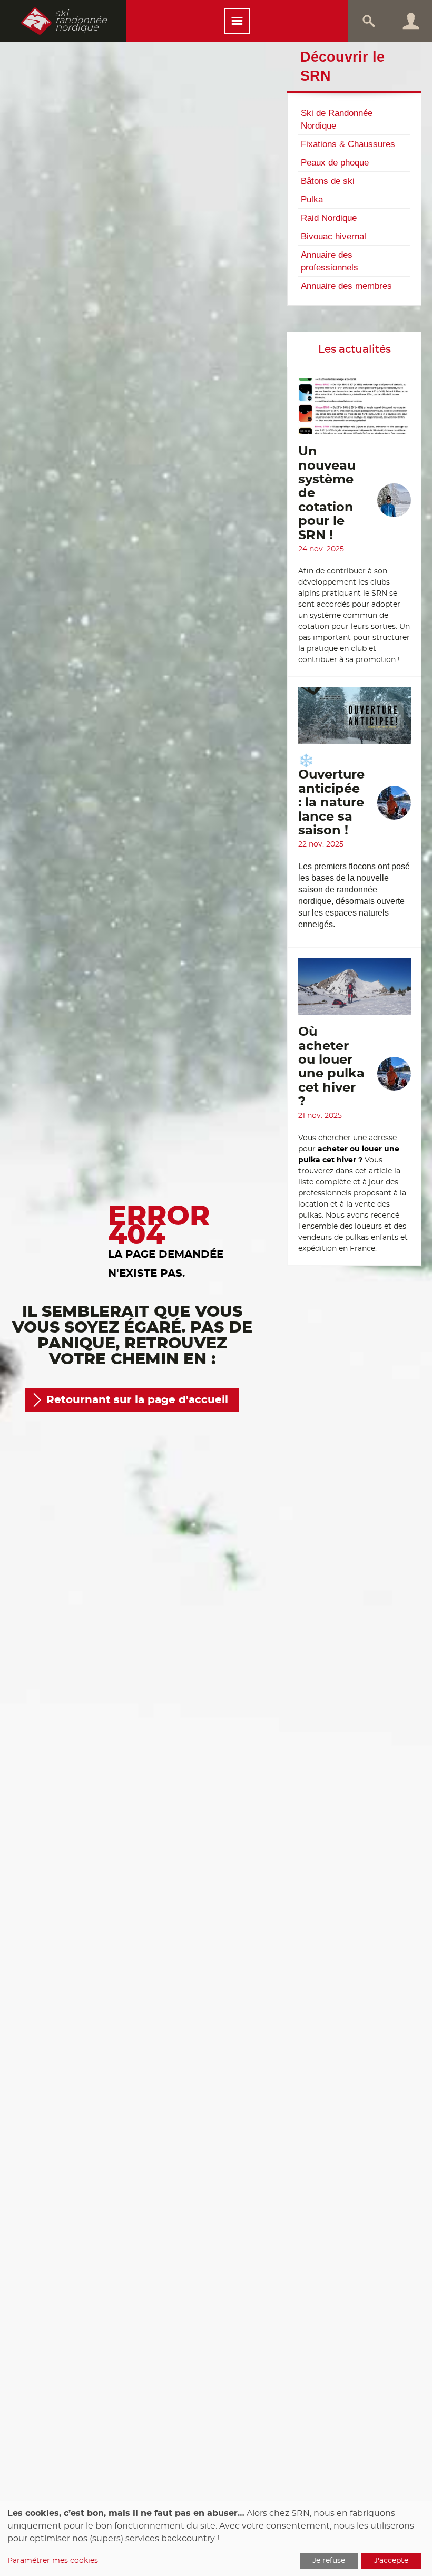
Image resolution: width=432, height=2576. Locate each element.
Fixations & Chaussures (348, 144)
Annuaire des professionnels (330, 261)
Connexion (411, 21)
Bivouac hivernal (333, 236)
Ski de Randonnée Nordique (337, 119)
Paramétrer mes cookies (53, 2561)
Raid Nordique (329, 218)
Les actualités (355, 349)
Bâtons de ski (328, 181)
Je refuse (329, 2561)
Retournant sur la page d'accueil (137, 1400)
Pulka (312, 199)
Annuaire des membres (346, 286)
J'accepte (391, 2561)
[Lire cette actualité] (355, 411)
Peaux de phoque (335, 162)
